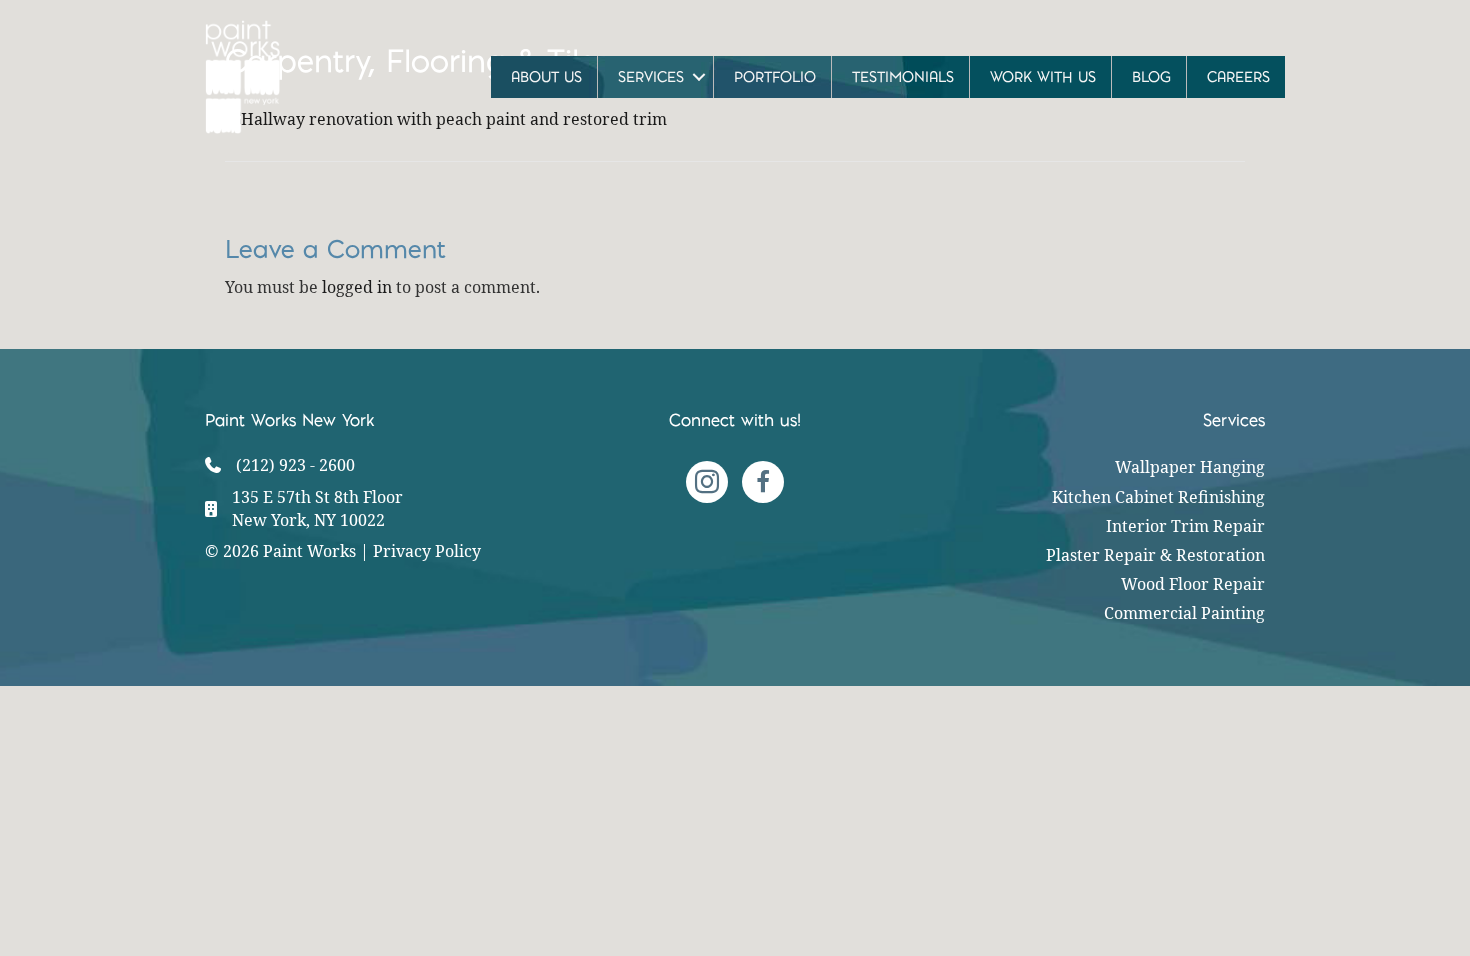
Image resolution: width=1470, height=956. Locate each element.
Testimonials (903, 77)
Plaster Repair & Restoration (1155, 555)
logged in (357, 287)
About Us (546, 77)
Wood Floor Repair (1193, 584)
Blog (1151, 77)
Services (651, 77)
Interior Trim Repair (1185, 526)
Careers (1238, 77)
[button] (698, 77)
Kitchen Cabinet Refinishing (1158, 497)
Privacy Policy (427, 551)
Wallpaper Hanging (1190, 467)
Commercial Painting (1184, 613)
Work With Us (1043, 77)
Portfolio (775, 77)
